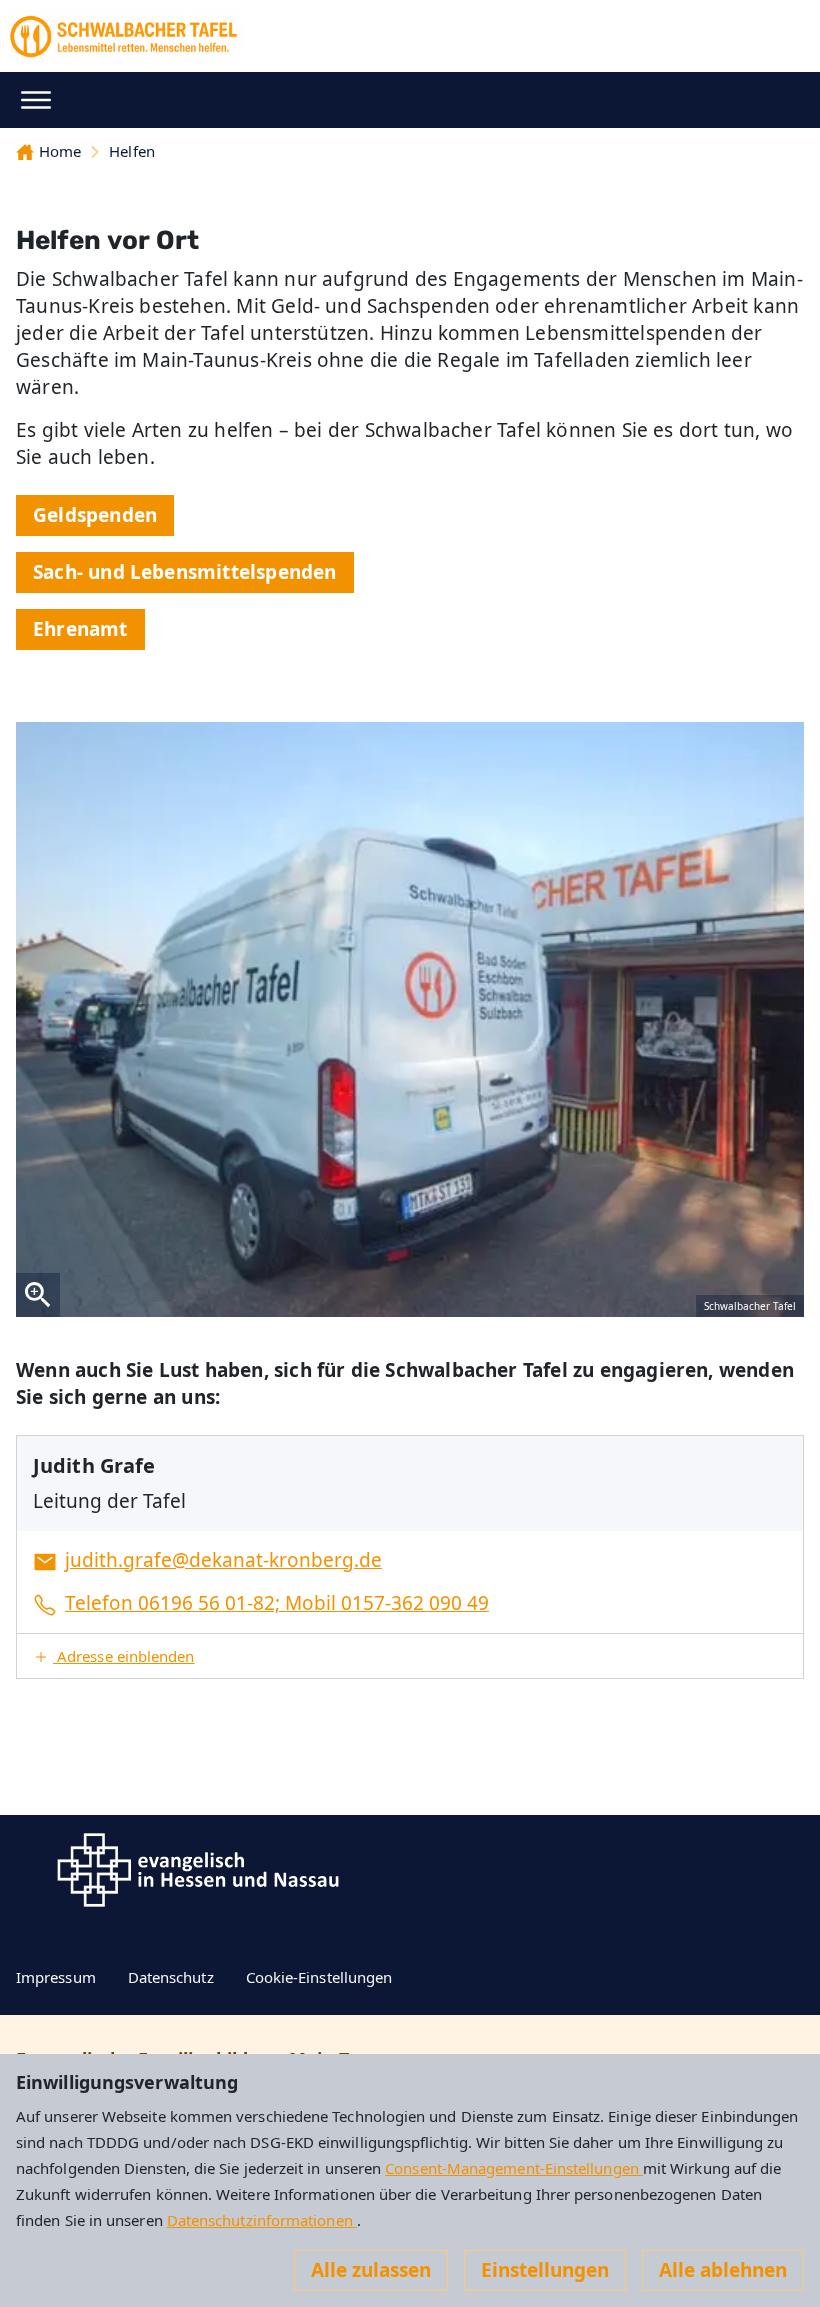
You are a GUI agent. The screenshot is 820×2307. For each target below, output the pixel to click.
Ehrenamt (80, 629)
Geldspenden (95, 515)
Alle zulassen (371, 2270)
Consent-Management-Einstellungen (514, 2168)
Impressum (56, 1977)
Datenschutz (171, 1977)
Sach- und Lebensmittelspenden (185, 572)
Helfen (131, 151)
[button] (410, 1656)
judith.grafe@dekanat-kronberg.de (223, 1560)
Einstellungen (545, 2270)
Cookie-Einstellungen (319, 1977)
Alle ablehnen (723, 2270)
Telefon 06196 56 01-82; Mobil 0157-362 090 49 (277, 1603)
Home (60, 151)
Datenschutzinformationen (262, 2220)
